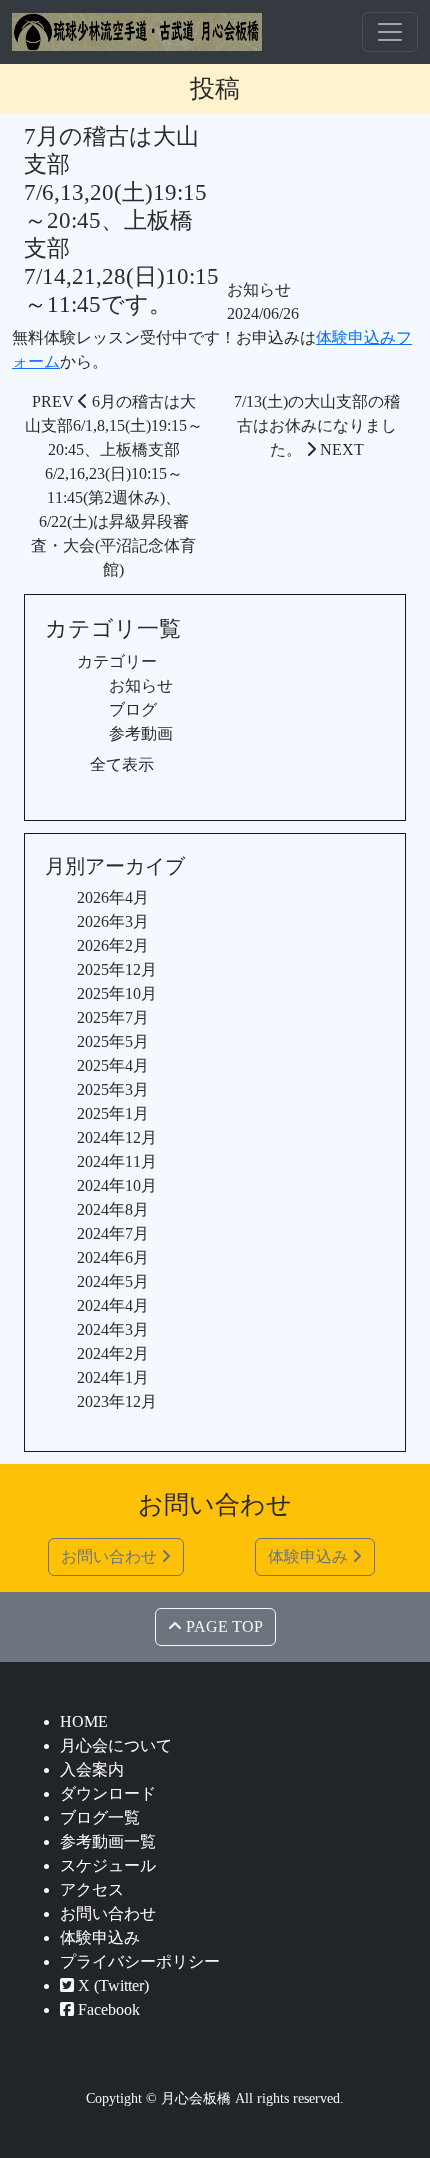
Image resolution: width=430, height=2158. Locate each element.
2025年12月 (117, 969)
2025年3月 (113, 1089)
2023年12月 (117, 1401)
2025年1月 (113, 1113)
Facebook (107, 2009)
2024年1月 (113, 1377)
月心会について (116, 1745)
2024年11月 (117, 1161)
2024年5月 (113, 1281)
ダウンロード (108, 1793)
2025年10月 (117, 993)
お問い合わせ (111, 1556)
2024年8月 (113, 1209)
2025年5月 (113, 1041)
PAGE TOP (222, 1626)
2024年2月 (113, 1353)
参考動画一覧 (108, 1841)
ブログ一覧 (100, 1817)
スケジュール (108, 1865)
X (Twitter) (111, 1985)
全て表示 (122, 764)
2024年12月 (117, 1137)
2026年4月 (113, 897)
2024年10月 (117, 1185)
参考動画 (141, 733)
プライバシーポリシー (140, 1961)
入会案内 (92, 1769)
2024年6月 (113, 1257)
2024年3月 (113, 1329)
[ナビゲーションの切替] (390, 32)
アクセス (92, 1889)
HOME (84, 1721)
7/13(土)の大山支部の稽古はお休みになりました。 (317, 425)
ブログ (133, 709)
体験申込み (310, 1556)
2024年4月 (113, 1305)
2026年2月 (113, 945)
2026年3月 (113, 921)
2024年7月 (113, 1233)
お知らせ (259, 289)
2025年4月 (113, 1065)
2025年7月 (113, 1017)
